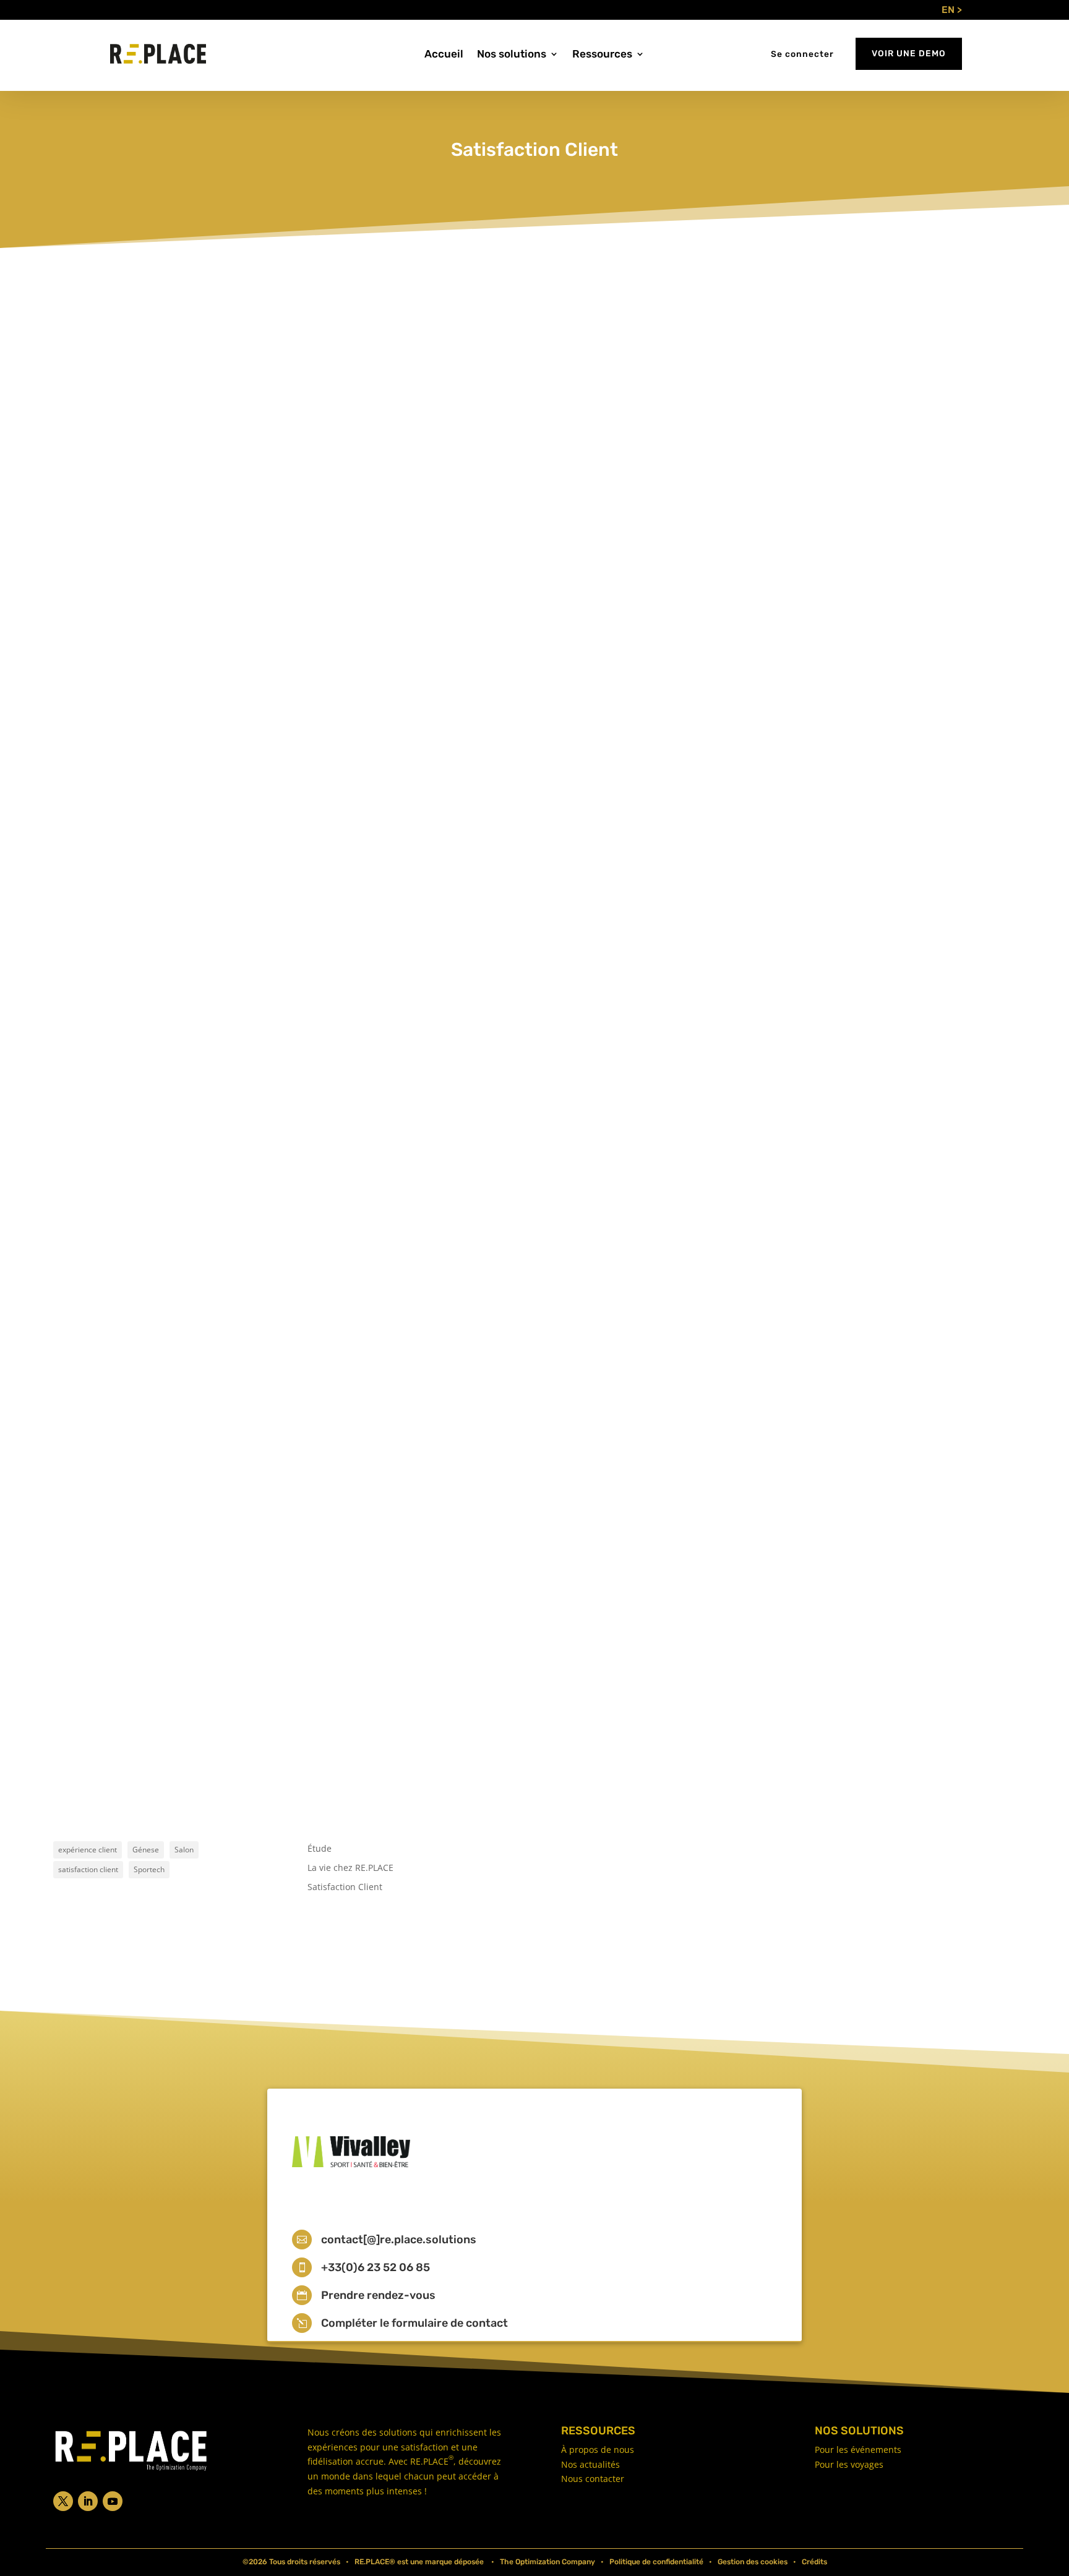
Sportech (149, 1869)
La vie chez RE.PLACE (350, 1868)
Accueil (444, 55)
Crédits (814, 2562)
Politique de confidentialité (656, 2562)
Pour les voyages (849, 2464)
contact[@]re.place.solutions (399, 2240)
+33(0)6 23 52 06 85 (376, 2267)
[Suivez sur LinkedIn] (88, 2501)
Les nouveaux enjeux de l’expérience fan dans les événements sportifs (250, 927)
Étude (320, 1848)
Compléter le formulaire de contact (414, 2323)
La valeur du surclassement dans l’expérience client (203, 1659)
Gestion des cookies (753, 2562)
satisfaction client (88, 1869)
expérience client (88, 1850)
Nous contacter (593, 2479)
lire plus (93, 982)
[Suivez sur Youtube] (113, 2501)
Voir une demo (909, 53)
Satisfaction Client (170, 949)
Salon (184, 1850)
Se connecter (802, 54)
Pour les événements (858, 2450)
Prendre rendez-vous (378, 2295)
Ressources (602, 55)
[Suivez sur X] (63, 2501)
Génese (146, 1850)
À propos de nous (598, 2450)
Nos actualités (590, 2464)
